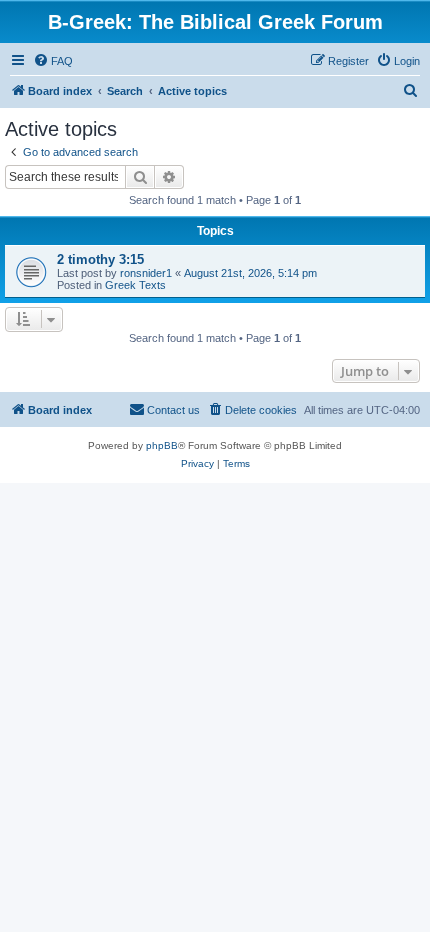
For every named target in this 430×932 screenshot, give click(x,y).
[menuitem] (53, 61)
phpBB (162, 445)
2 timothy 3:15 (100, 259)
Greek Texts (135, 285)
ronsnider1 (146, 273)
